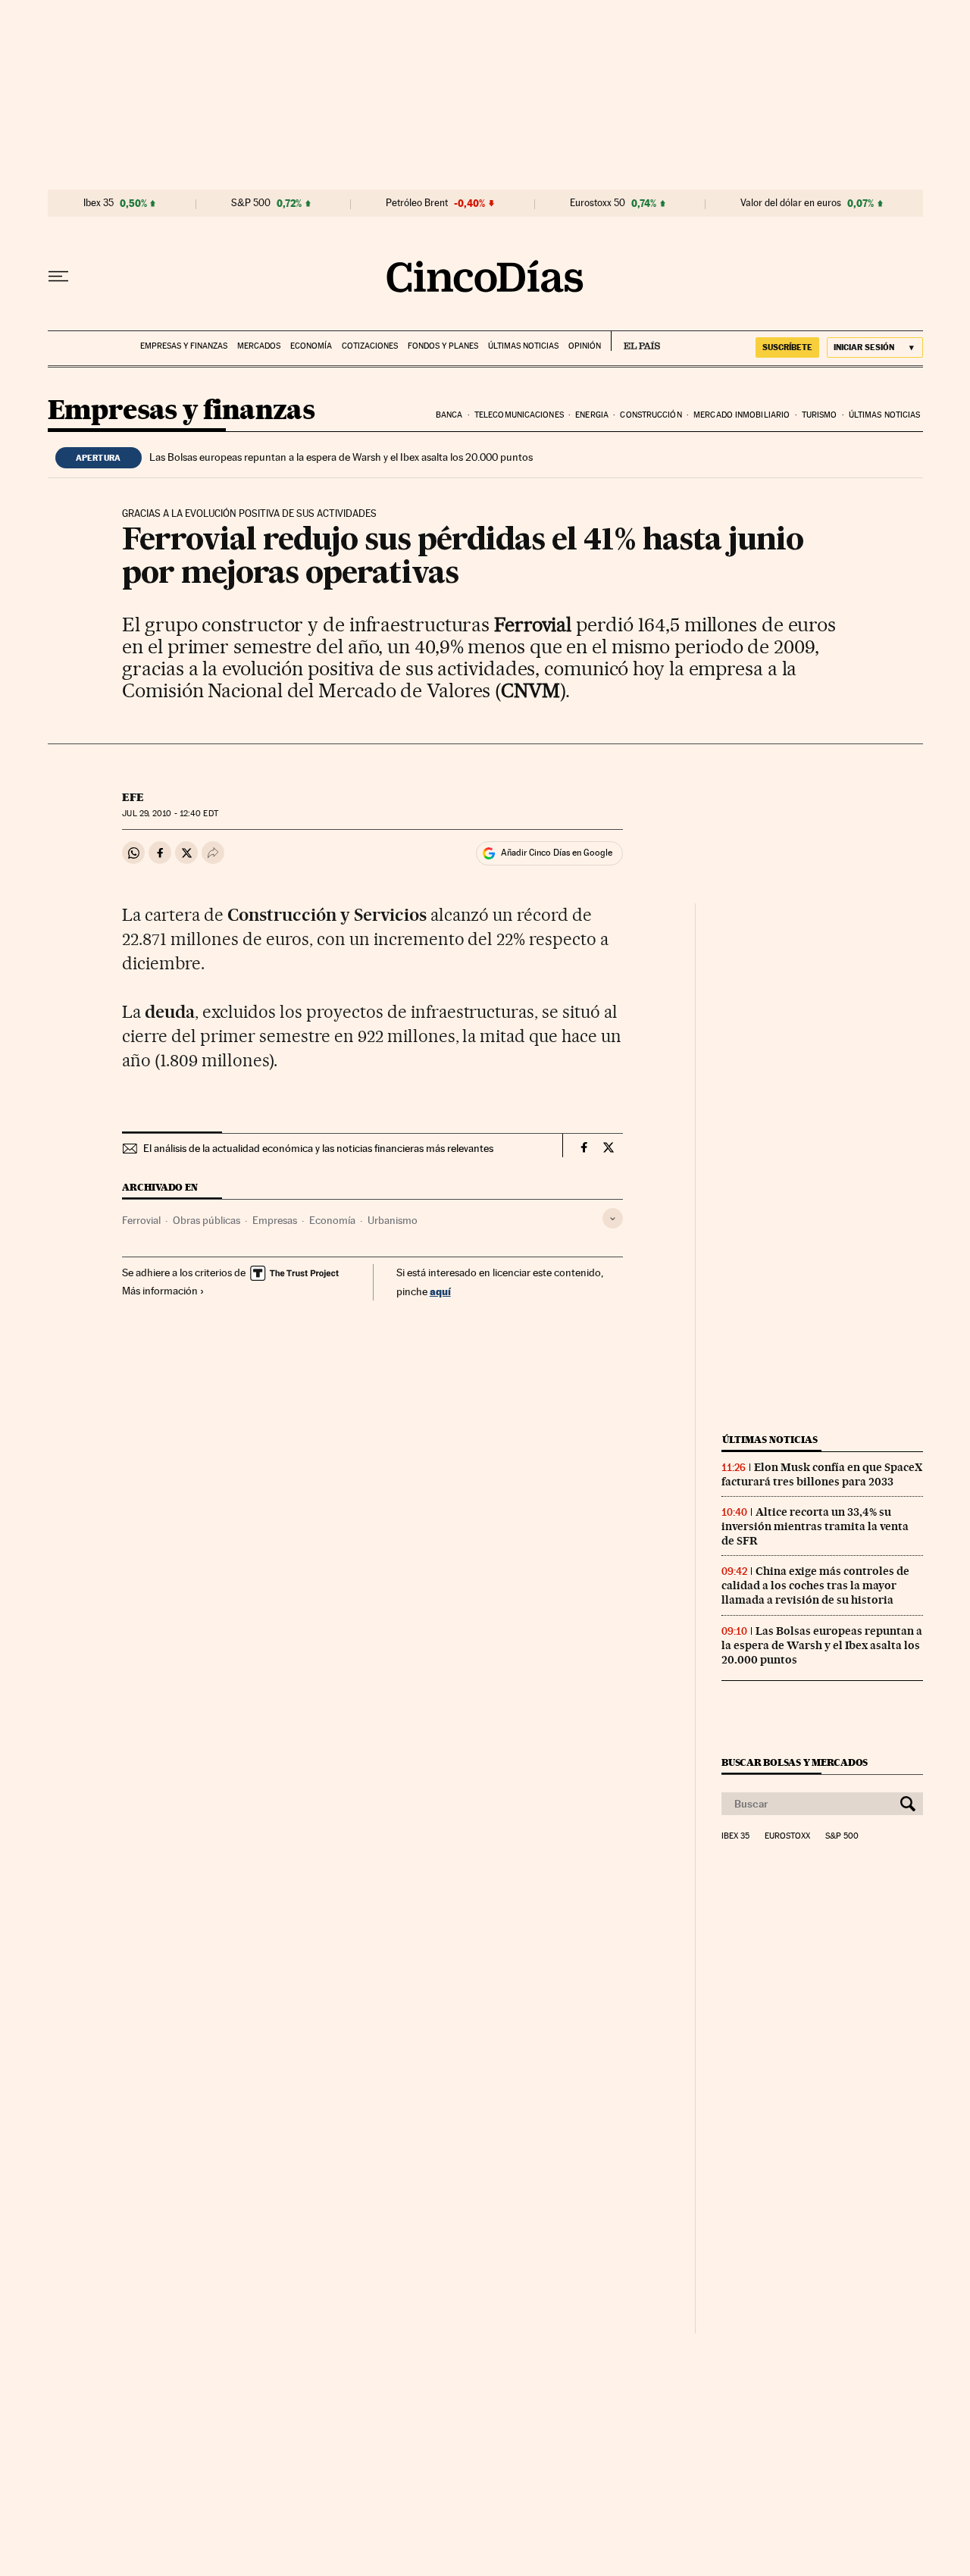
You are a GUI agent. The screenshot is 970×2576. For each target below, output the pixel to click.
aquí (440, 1291)
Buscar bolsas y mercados (795, 1762)
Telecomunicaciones (519, 415)
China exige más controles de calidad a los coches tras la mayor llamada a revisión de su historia (815, 1585)
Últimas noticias (523, 346)
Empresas (275, 1220)
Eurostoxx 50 (598, 203)
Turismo (820, 415)
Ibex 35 (99, 203)
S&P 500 (251, 203)
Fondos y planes (443, 346)
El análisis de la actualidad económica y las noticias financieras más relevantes (318, 1148)
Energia (592, 415)
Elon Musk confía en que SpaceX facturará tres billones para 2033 (822, 1474)
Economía (311, 346)
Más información (160, 1291)
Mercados (259, 346)
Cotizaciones (370, 346)
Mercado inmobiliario (742, 415)
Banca (449, 415)
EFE (133, 797)
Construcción (651, 415)
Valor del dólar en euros (791, 203)
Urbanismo (393, 1220)
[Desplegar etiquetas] (613, 1218)
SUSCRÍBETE (787, 347)
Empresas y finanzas (184, 346)
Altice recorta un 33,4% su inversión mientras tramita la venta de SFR (815, 1526)
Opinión (585, 346)
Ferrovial (141, 1220)
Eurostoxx (787, 1836)
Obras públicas (207, 1220)
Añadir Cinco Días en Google (557, 853)
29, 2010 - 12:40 (170, 814)
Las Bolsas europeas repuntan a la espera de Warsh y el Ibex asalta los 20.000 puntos (341, 457)
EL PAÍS (635, 341)
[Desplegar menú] (58, 277)
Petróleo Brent (417, 203)
